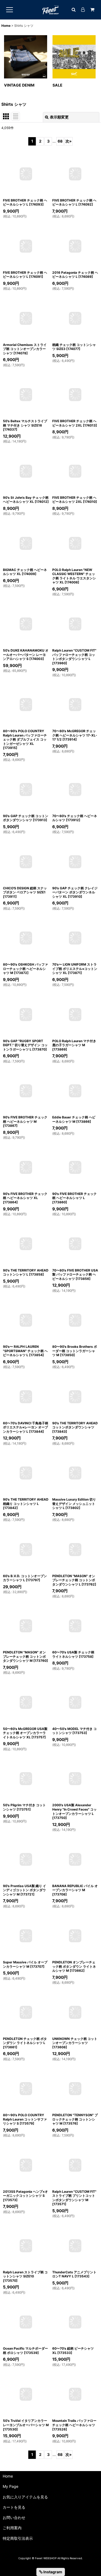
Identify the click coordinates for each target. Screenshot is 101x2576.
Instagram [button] (52, 2572)
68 (60, 141)
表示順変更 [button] (59, 117)
